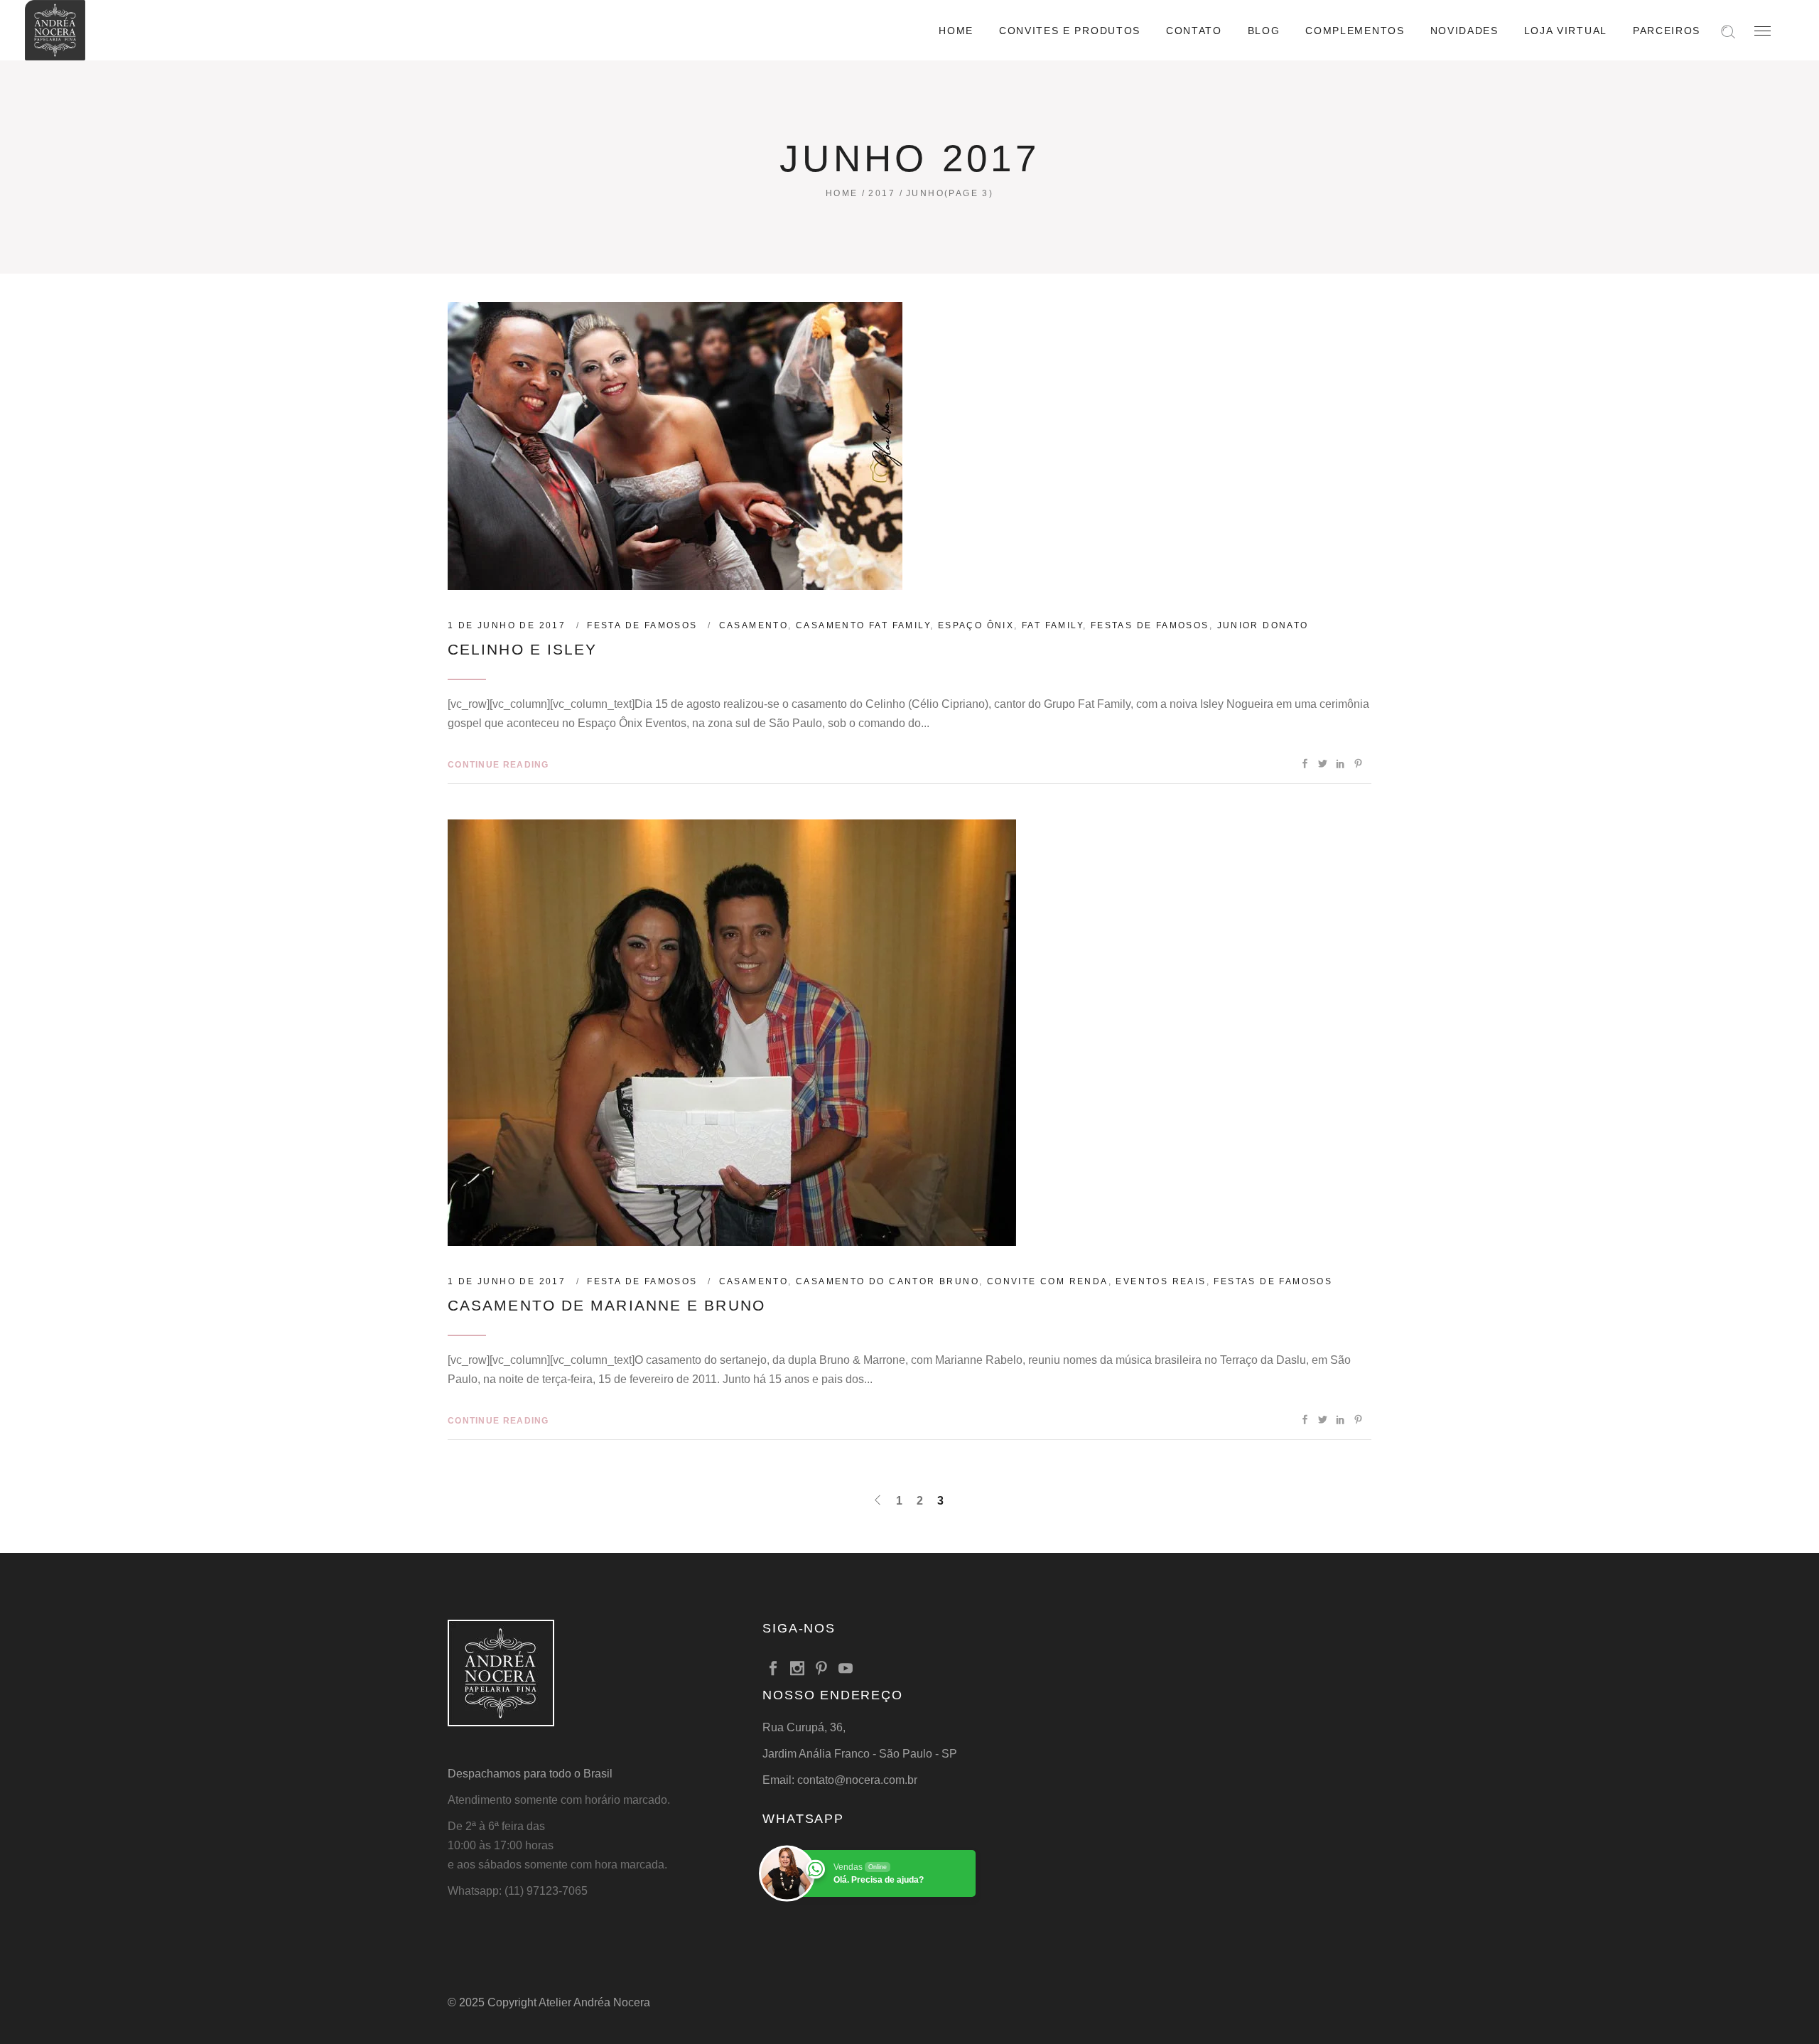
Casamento (754, 625)
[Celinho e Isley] (675, 446)
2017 (882, 193)
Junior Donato (1263, 625)
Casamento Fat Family (863, 625)
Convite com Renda (1048, 1281)
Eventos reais (1161, 1281)
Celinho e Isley (523, 649)
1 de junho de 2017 (507, 625)
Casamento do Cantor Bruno (887, 1281)
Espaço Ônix (976, 625)
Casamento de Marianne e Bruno (606, 1305)
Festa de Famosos (642, 625)
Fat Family (1052, 625)
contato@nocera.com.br (857, 1780)
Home (842, 193)
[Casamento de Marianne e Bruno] (732, 1033)
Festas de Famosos (1150, 625)
